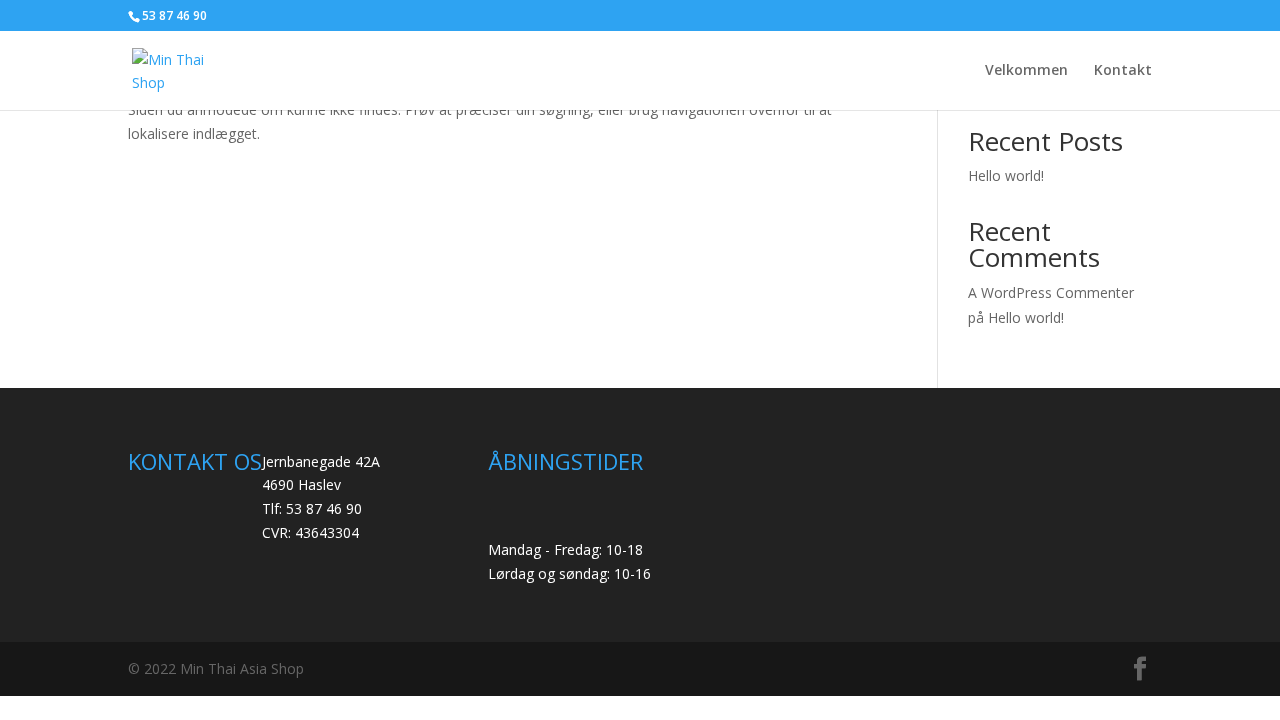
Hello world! (1006, 175)
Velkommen (1026, 71)
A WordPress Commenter (1051, 292)
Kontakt (1123, 71)
